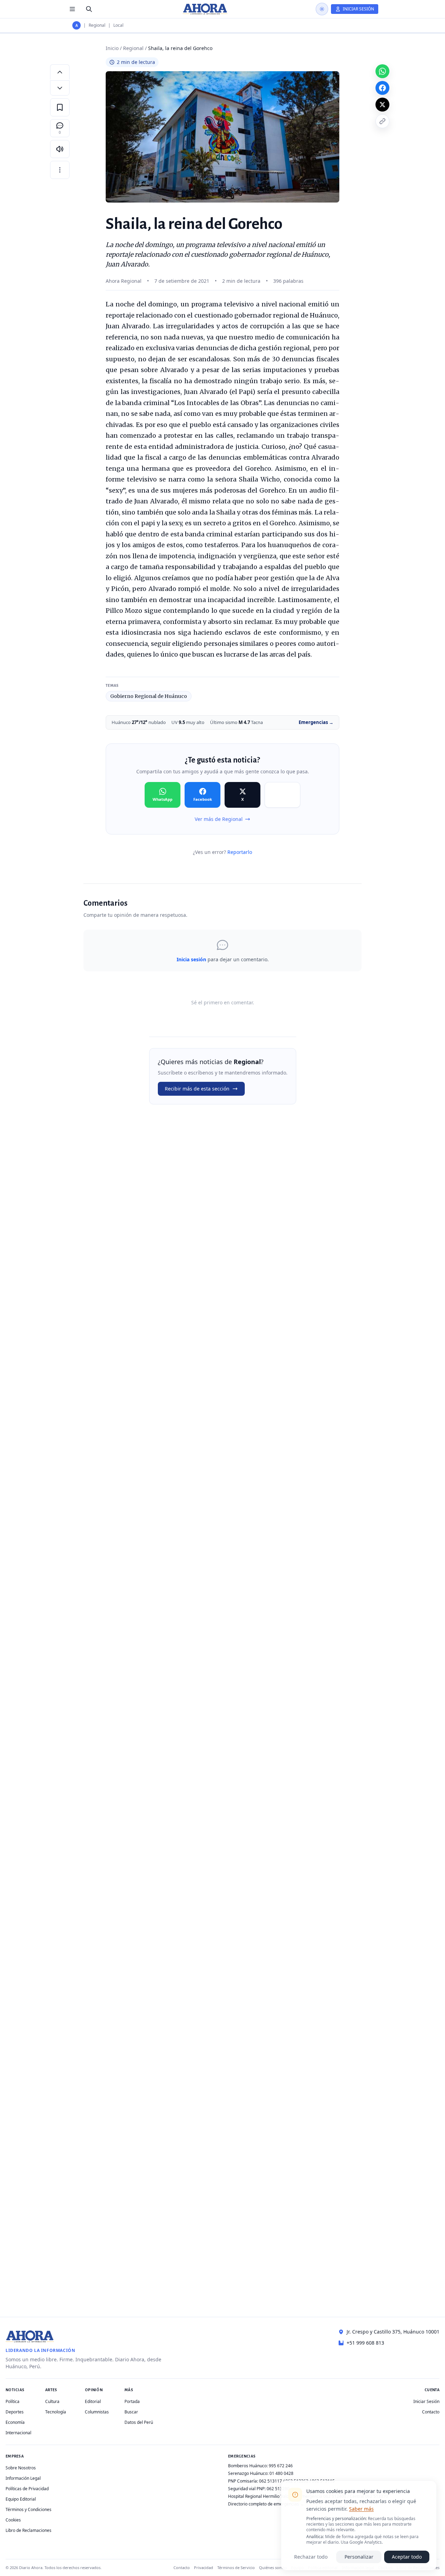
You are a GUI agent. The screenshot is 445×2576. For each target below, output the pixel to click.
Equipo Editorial (21, 2499)
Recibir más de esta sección (197, 1089)
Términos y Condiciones (29, 2509)
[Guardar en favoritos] (60, 107)
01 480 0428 (281, 2473)
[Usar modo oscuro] (322, 9)
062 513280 (278, 2489)
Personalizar (359, 2557)
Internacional (18, 2433)
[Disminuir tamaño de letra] (60, 88)
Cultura (52, 2401)
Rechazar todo (311, 2557)
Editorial (93, 2401)
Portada (132, 2401)
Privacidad (204, 2567)
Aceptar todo (407, 2557)
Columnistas (97, 2412)
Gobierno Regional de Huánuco (149, 696)
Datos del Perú (139, 2422)
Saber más (361, 2509)
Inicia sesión (191, 959)
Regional (97, 25)
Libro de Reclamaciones (29, 2530)
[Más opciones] (60, 170)
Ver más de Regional (219, 819)
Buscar (131, 2412)
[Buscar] (89, 9)
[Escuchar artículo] (60, 149)
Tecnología (56, 2412)
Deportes (15, 2412)
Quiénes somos (273, 2567)
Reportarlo (240, 852)
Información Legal (23, 2478)
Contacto (431, 2412)
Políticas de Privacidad (27, 2489)
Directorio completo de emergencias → (266, 2504)
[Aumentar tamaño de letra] (60, 72)
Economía (15, 2422)
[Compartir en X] (382, 105)
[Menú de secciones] (72, 9)
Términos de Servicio (236, 2567)
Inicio (112, 48)
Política (13, 2401)
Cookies (13, 2520)
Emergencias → (316, 722)
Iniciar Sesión (426, 2401)
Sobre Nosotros (21, 2468)
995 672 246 (281, 2466)
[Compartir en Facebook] (382, 88)
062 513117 (270, 2481)
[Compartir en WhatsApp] (382, 71)
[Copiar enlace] (382, 121)
